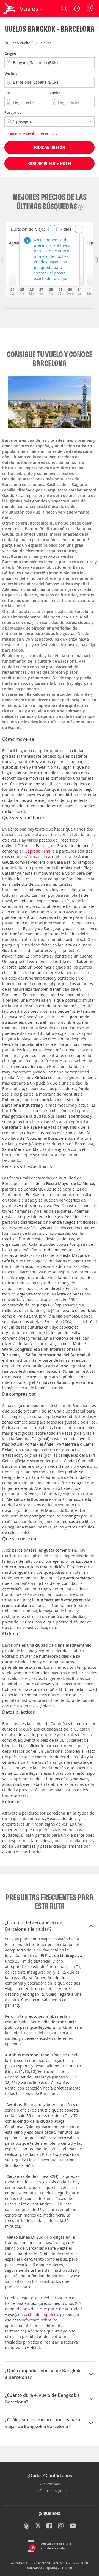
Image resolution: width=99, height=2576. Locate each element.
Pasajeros (13, 112)
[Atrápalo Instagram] (61, 2526)
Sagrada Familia (40, 851)
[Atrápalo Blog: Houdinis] (27, 2525)
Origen (10, 54)
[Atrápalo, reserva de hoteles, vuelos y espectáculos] (9, 9)
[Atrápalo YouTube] (73, 2526)
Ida (7, 93)
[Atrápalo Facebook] (50, 2526)
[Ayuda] (77, 9)
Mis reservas (50, 2484)
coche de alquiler (40, 2314)
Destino (11, 73)
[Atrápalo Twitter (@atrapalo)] (38, 2526)
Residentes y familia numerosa (30, 134)
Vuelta (55, 93)
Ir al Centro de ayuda (50, 2491)
